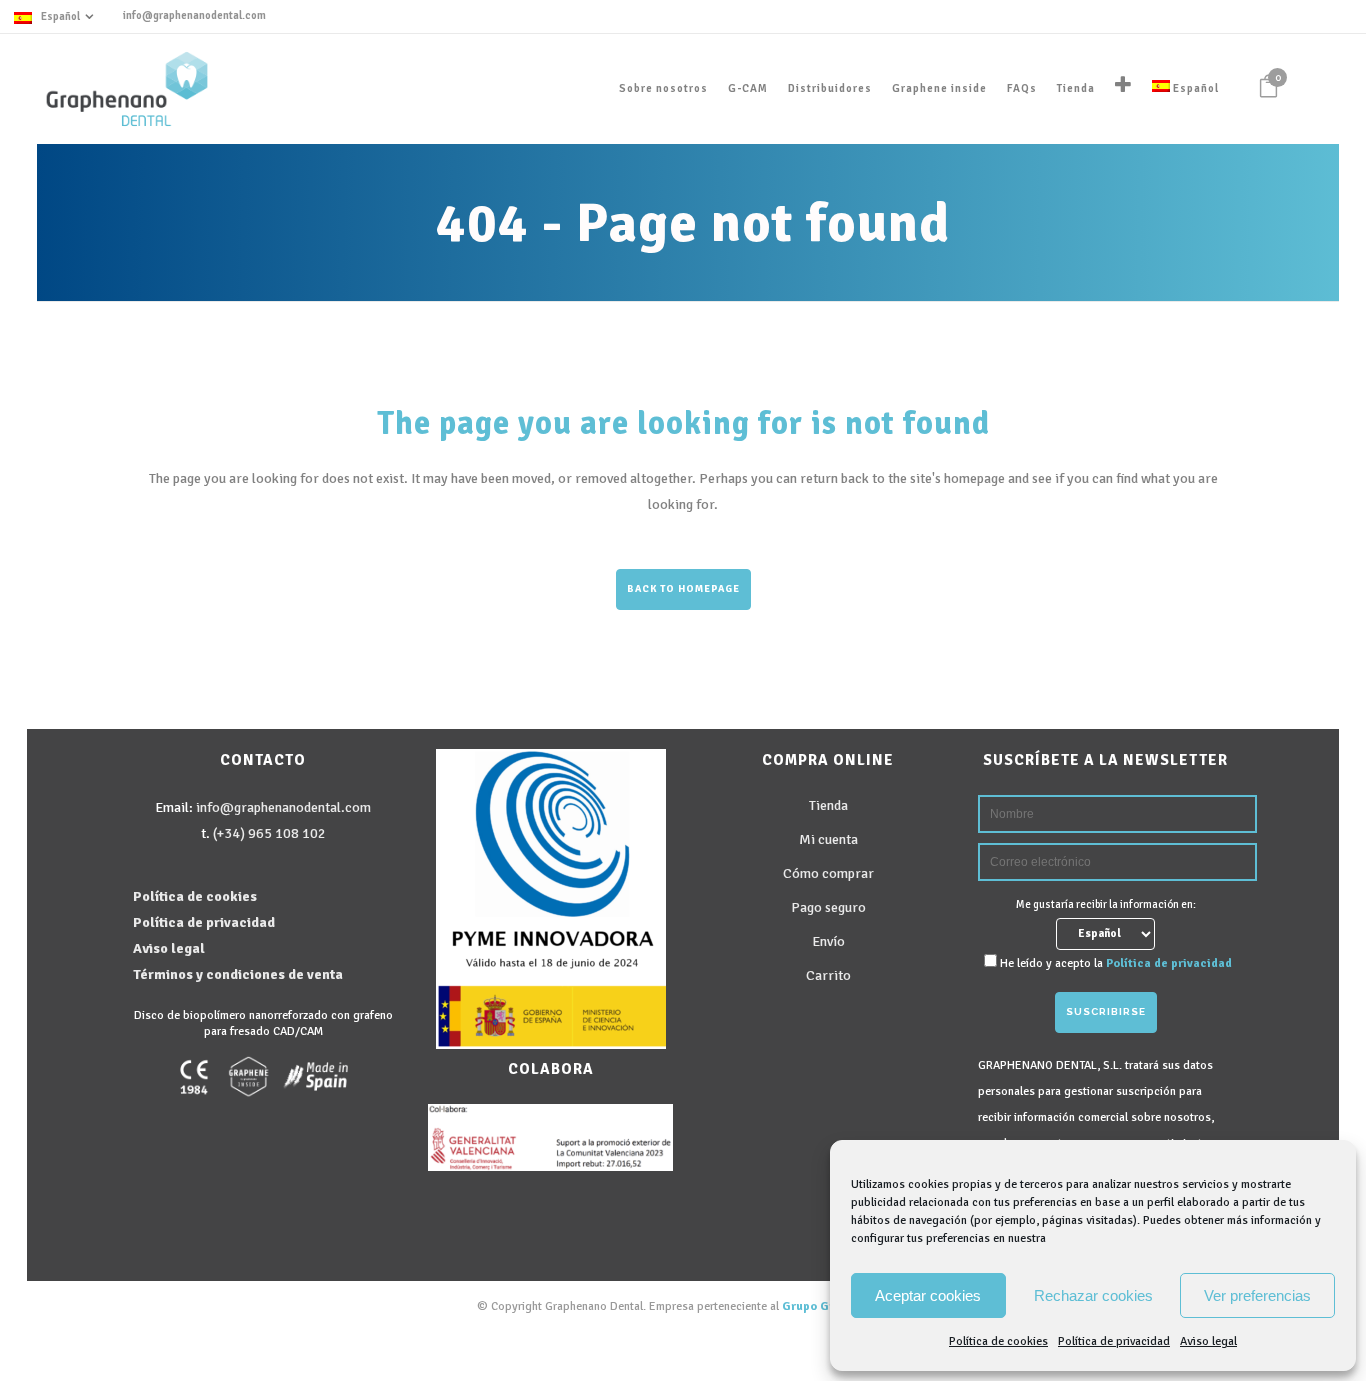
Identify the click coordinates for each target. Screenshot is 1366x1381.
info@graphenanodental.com (194, 15)
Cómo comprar (828, 873)
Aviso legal (1208, 1341)
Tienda (828, 805)
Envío (828, 941)
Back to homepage (683, 589)
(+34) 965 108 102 (269, 833)
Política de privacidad (1114, 1341)
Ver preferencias (1257, 1295)
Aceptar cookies (928, 1295)
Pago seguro (828, 907)
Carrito (828, 975)
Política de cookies (998, 1341)
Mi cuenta (828, 839)
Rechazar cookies (1093, 1295)
